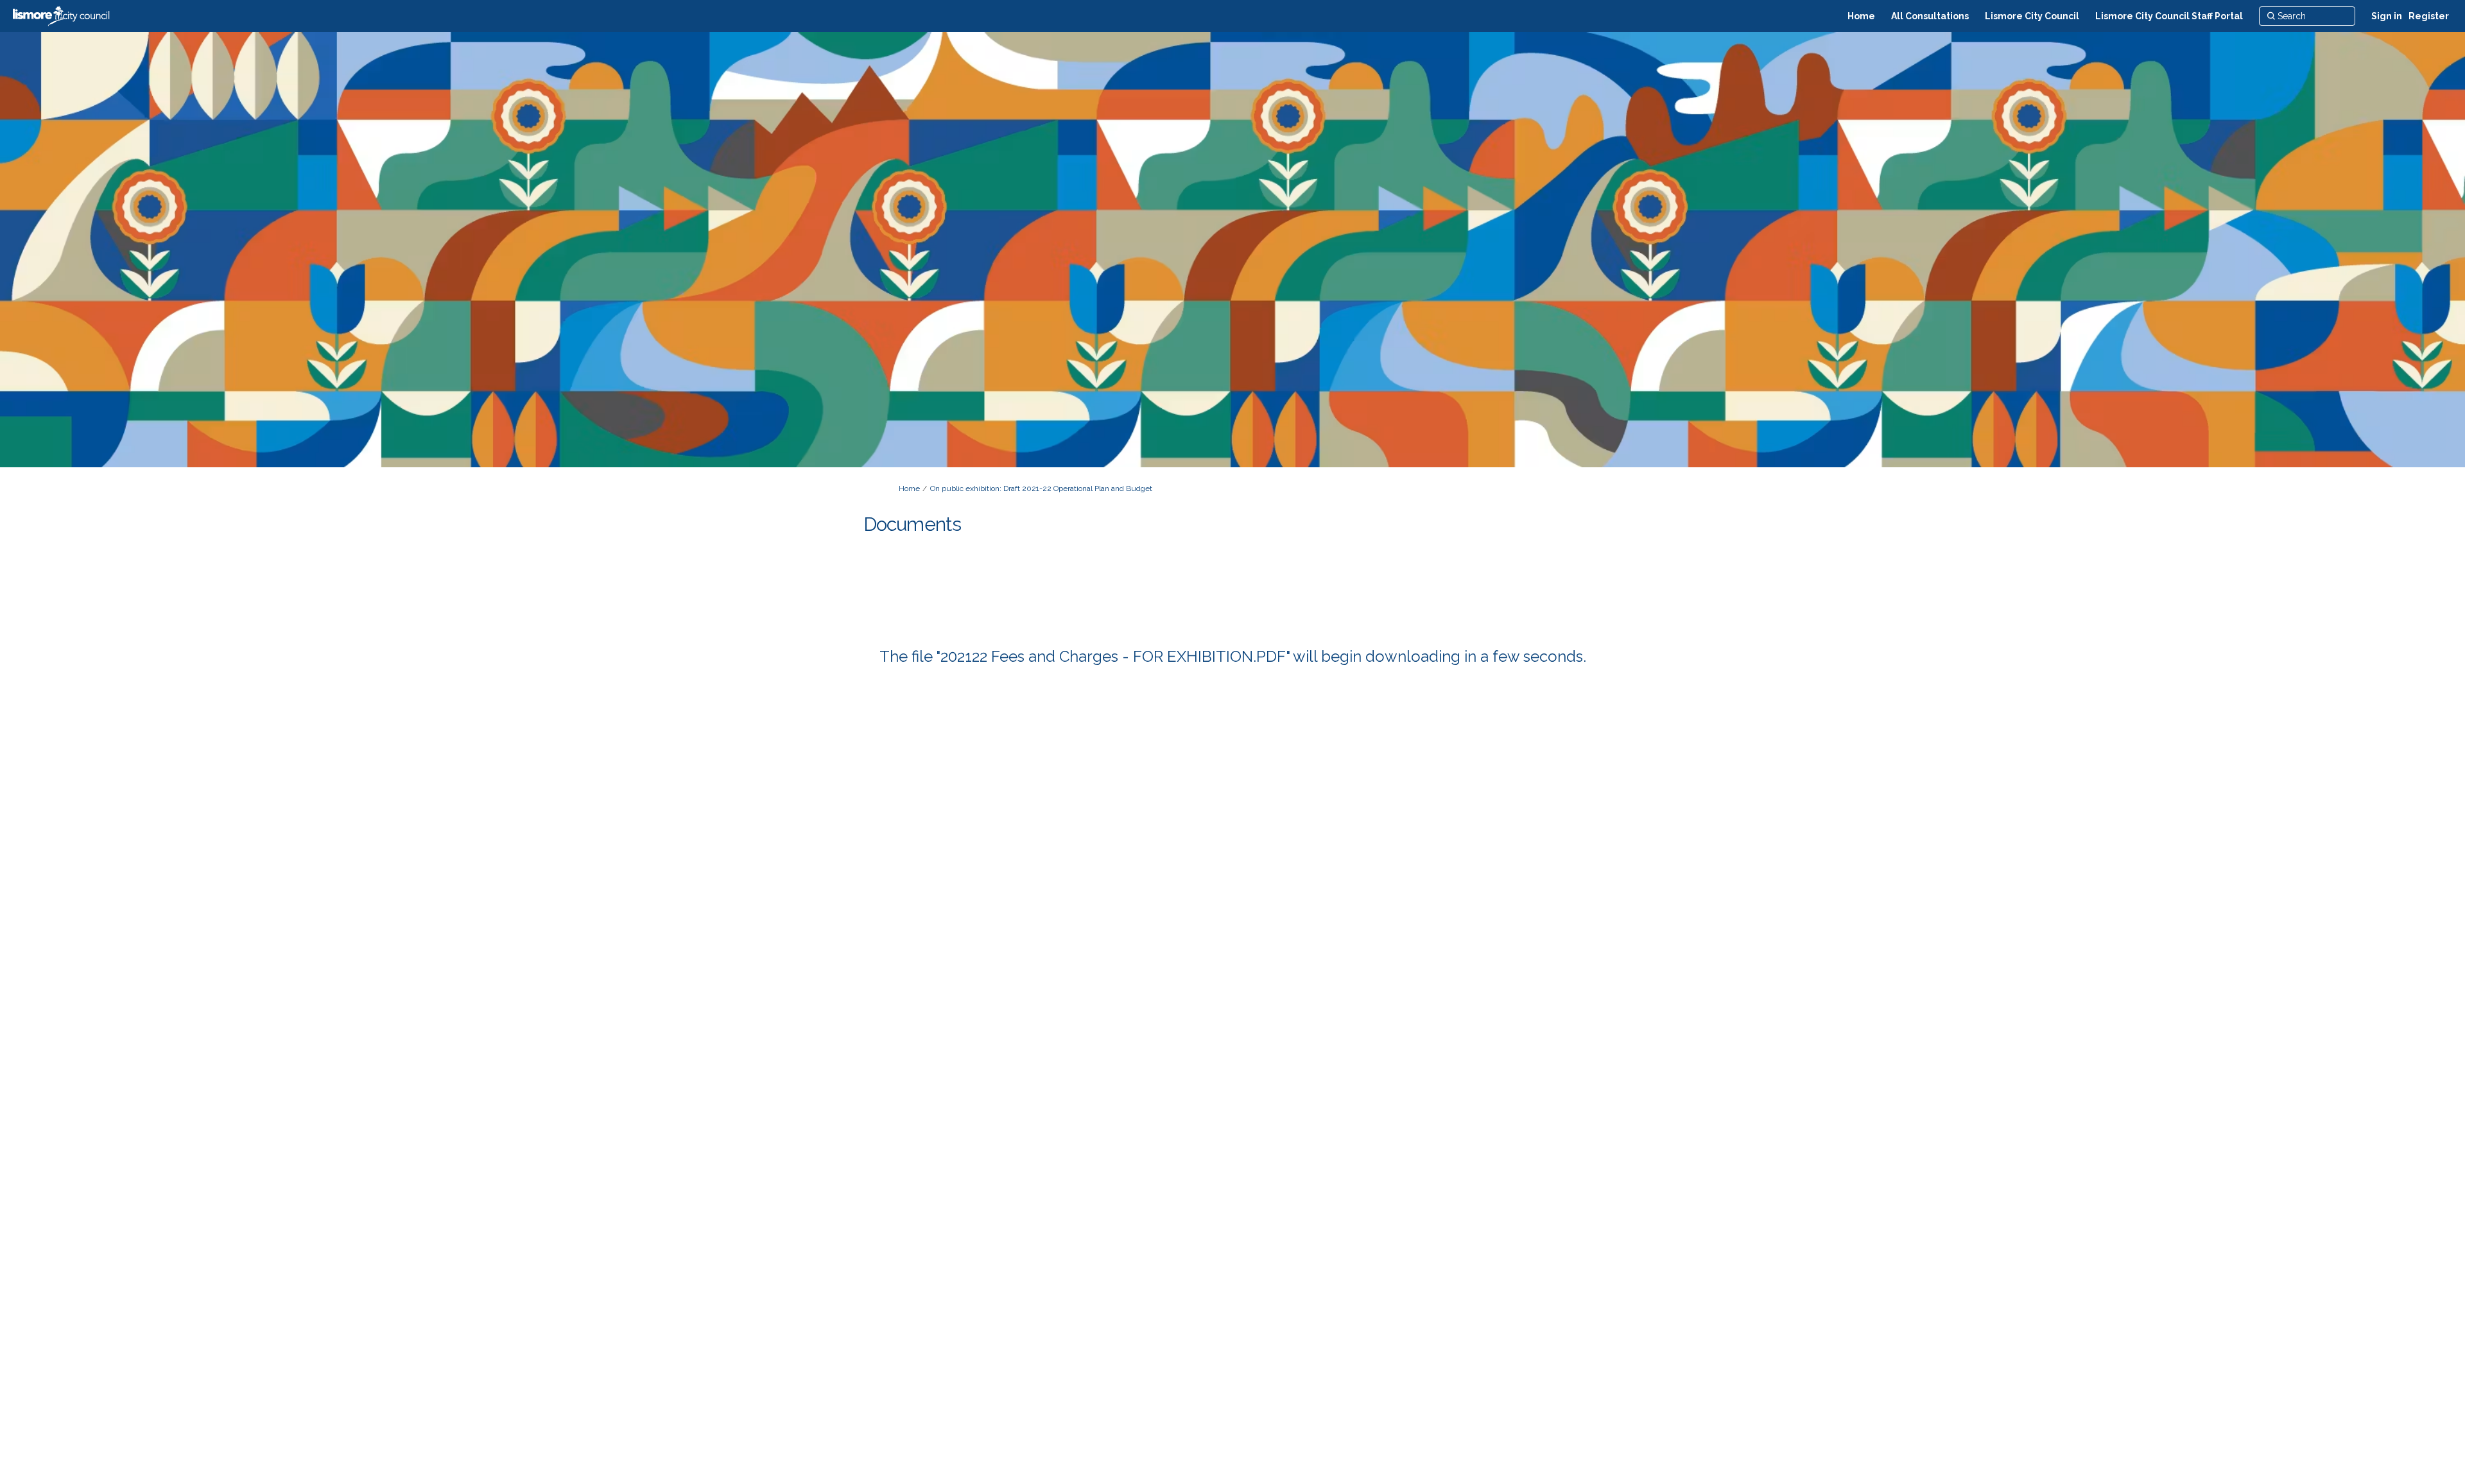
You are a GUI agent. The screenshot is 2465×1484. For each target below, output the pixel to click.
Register (2429, 16)
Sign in (2387, 16)
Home (909, 488)
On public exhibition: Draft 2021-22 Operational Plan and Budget (1041, 488)
